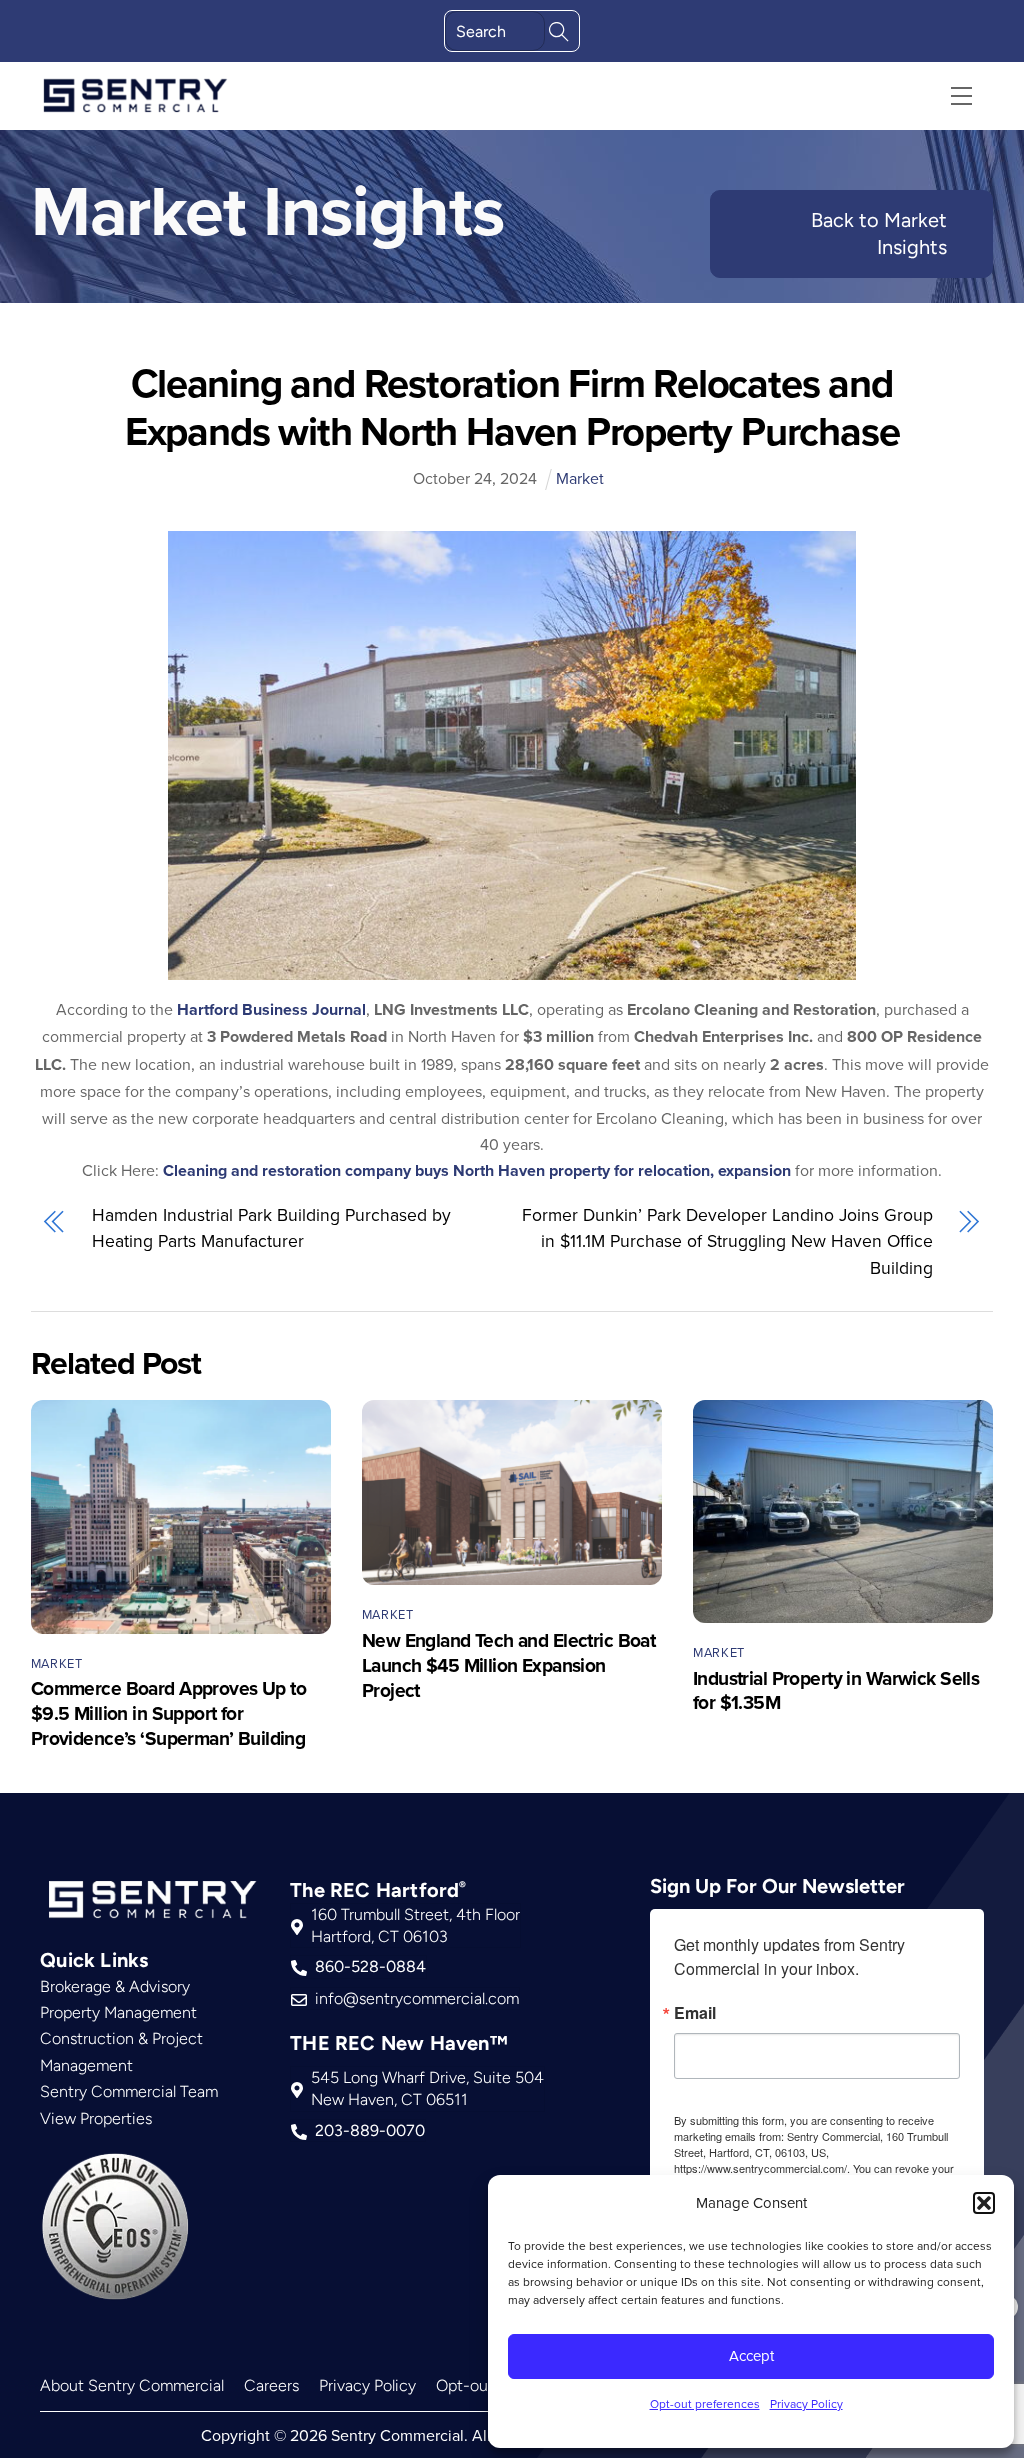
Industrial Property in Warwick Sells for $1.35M (836, 1690)
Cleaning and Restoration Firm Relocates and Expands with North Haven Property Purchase (512, 407)
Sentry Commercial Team (129, 2091)
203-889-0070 (370, 2130)
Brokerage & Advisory (115, 1986)
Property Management (118, 2012)
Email (695, 2013)
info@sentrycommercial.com (417, 1998)
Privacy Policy (806, 2403)
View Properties (96, 2118)
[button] (984, 2203)
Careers (271, 2385)
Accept (751, 2355)
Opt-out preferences (705, 2403)
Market (580, 478)
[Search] (559, 29)
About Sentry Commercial (132, 2385)
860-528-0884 (370, 1966)
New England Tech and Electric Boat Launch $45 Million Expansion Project (508, 1665)
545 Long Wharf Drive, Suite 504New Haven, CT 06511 (427, 2088)
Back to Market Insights (879, 233)
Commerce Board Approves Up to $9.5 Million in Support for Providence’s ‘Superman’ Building (168, 1713)
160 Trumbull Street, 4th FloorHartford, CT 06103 (415, 1925)
